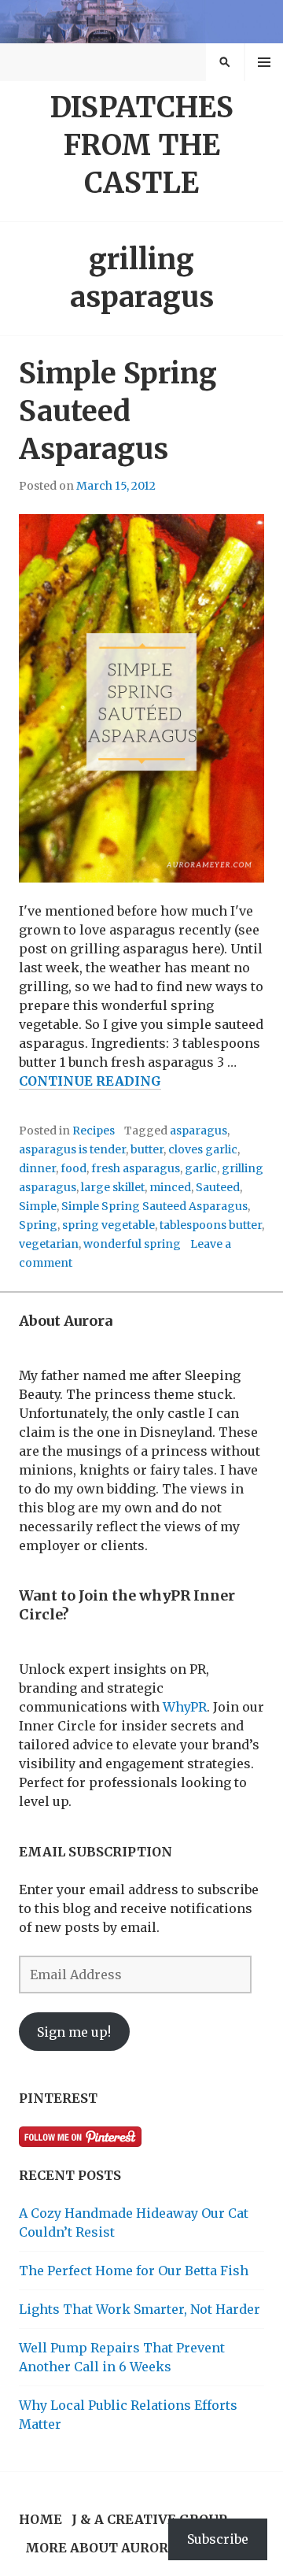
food (74, 1168)
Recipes (94, 1131)
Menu (265, 62)
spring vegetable (108, 1225)
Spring (38, 1225)
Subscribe (218, 2539)
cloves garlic (203, 1149)
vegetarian (49, 1244)
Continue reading (90, 1081)
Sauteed (218, 1187)
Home (40, 2519)
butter (147, 1149)
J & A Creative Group (149, 2519)
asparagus (198, 1131)
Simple (38, 1206)
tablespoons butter (211, 1225)
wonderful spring (132, 1244)
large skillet (113, 1187)
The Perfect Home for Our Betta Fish (134, 2271)
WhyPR (185, 1707)
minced (170, 1187)
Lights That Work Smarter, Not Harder (140, 2309)
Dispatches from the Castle (142, 145)
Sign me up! (74, 2032)
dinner (37, 1168)
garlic (201, 1168)
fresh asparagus (136, 1168)
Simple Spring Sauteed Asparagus (118, 411)
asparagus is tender (72, 1149)
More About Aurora (102, 2548)
